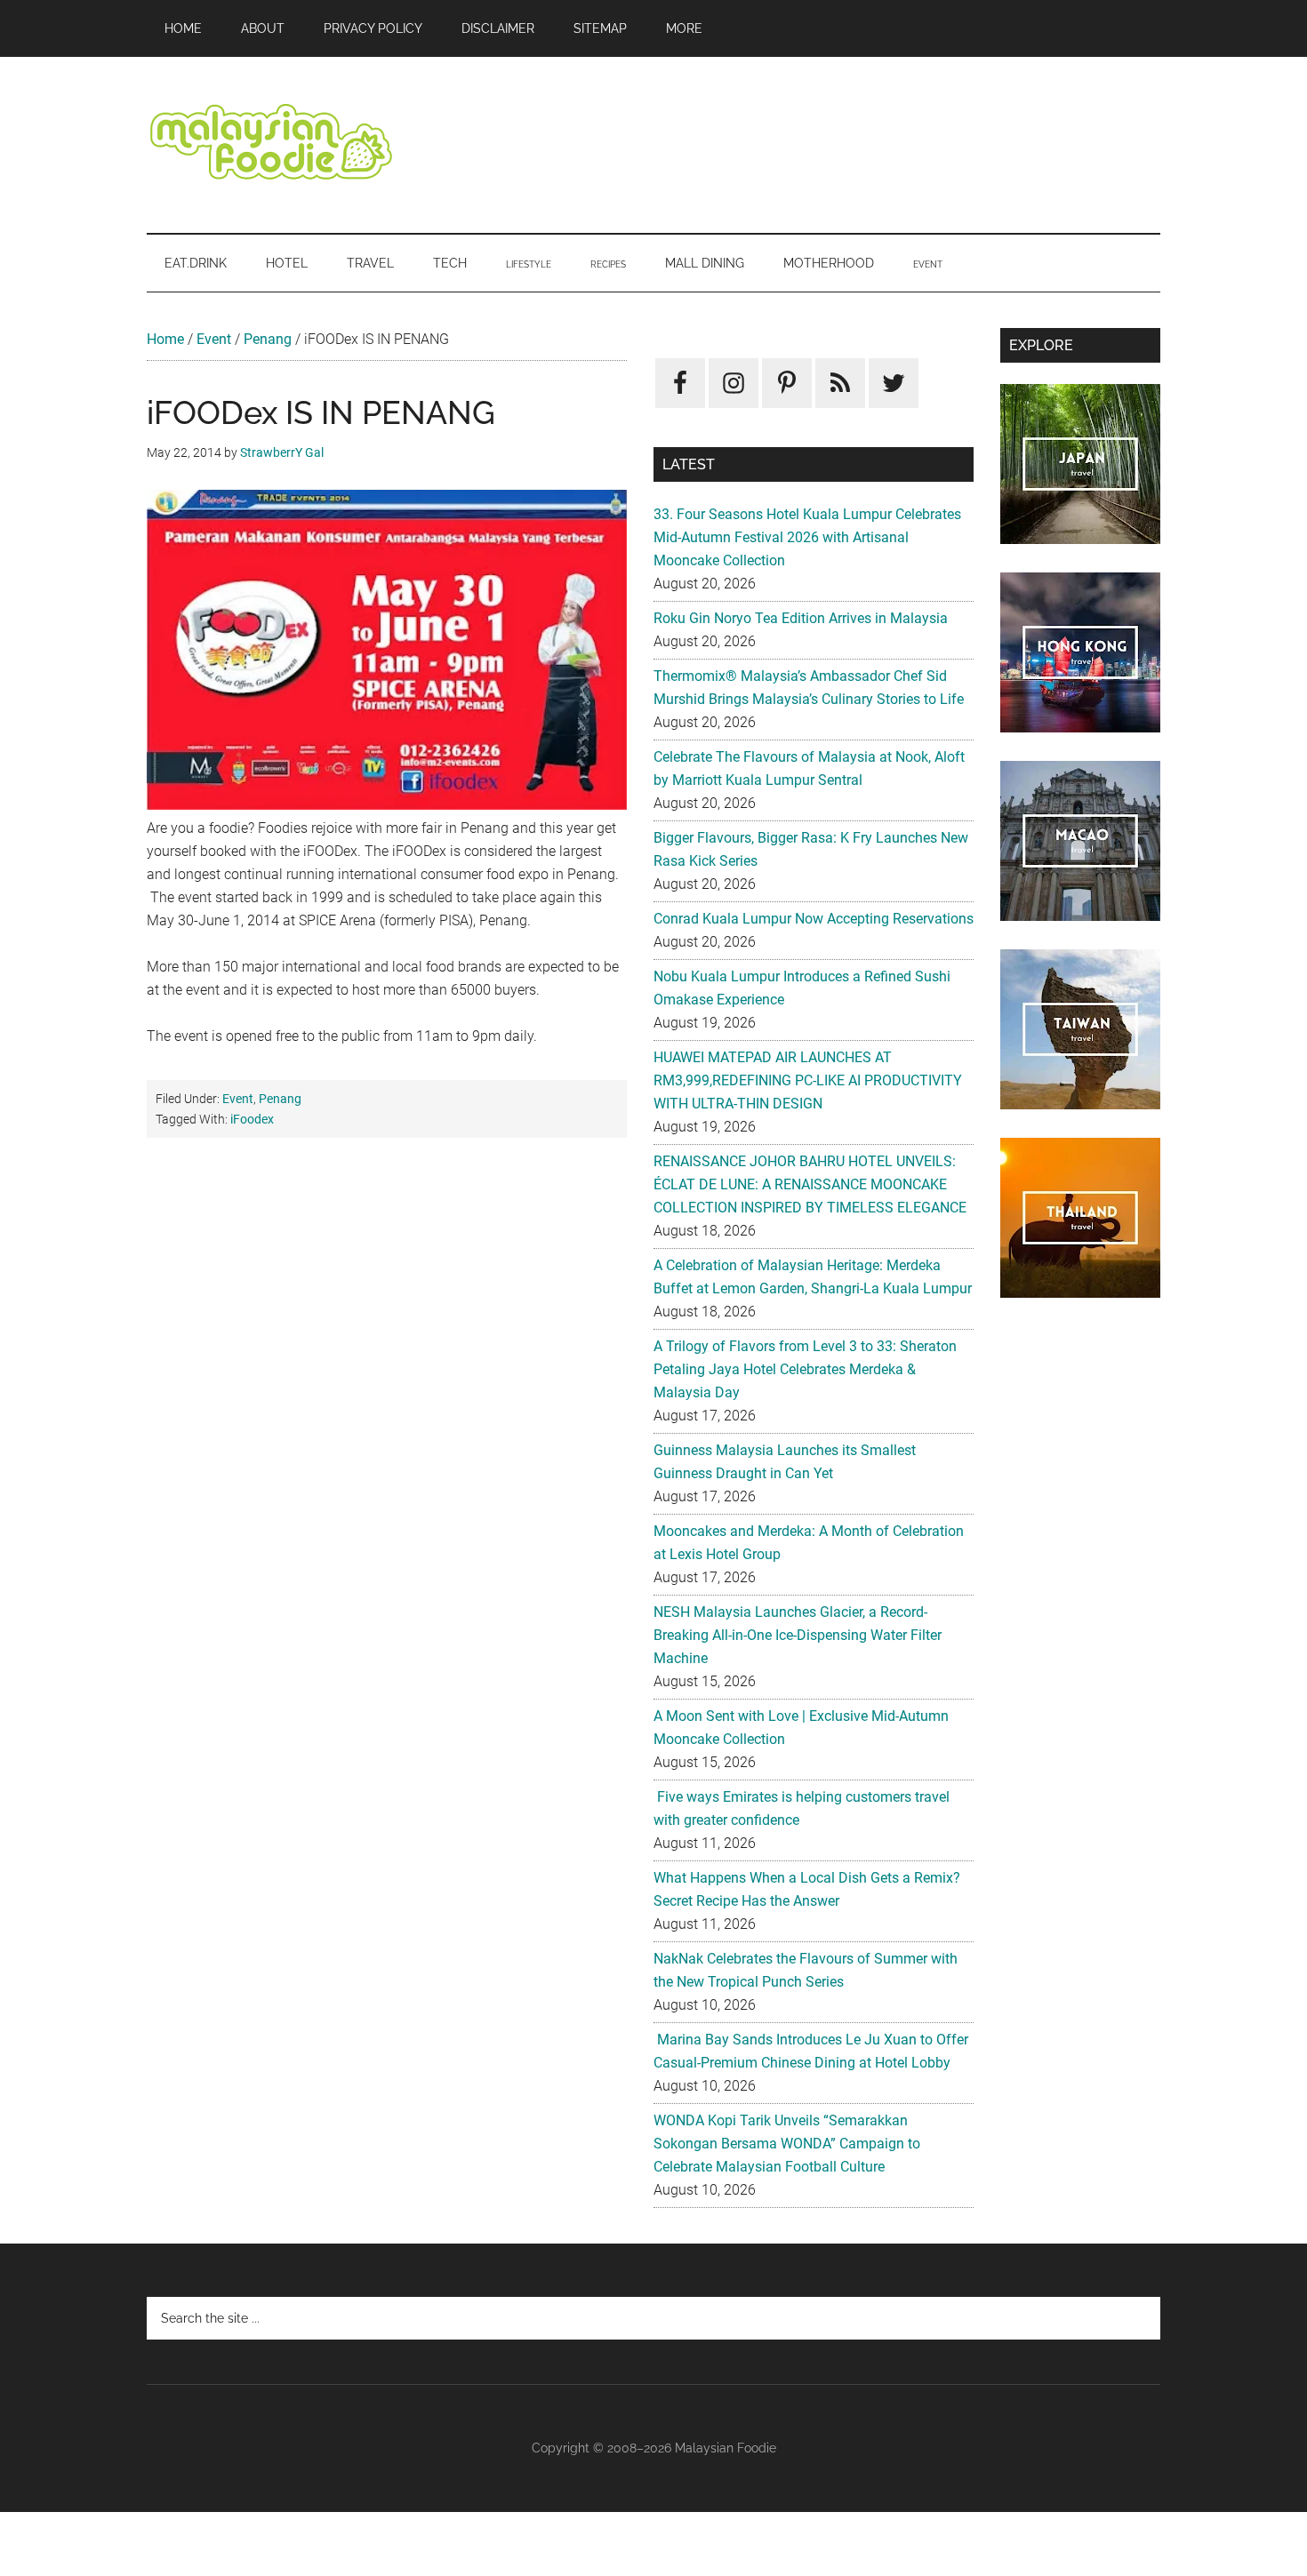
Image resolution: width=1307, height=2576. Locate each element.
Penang (268, 339)
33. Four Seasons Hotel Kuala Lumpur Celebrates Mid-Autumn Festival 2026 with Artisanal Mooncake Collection (807, 537)
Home (165, 339)
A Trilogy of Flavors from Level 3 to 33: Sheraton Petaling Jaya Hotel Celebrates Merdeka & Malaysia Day (805, 1369)
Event (214, 339)
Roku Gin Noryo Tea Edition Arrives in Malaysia (801, 618)
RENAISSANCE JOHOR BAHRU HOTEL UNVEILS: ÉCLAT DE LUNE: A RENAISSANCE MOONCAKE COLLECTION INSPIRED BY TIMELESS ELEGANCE (810, 1184)
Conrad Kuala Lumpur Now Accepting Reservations (814, 919)
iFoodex (252, 1119)
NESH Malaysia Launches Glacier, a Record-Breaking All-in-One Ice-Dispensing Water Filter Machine (798, 1635)
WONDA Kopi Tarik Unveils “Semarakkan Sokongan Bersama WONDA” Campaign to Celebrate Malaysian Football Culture (787, 2144)
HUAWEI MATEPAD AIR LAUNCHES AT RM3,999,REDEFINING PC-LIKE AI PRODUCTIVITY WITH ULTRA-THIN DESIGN (808, 1080)
